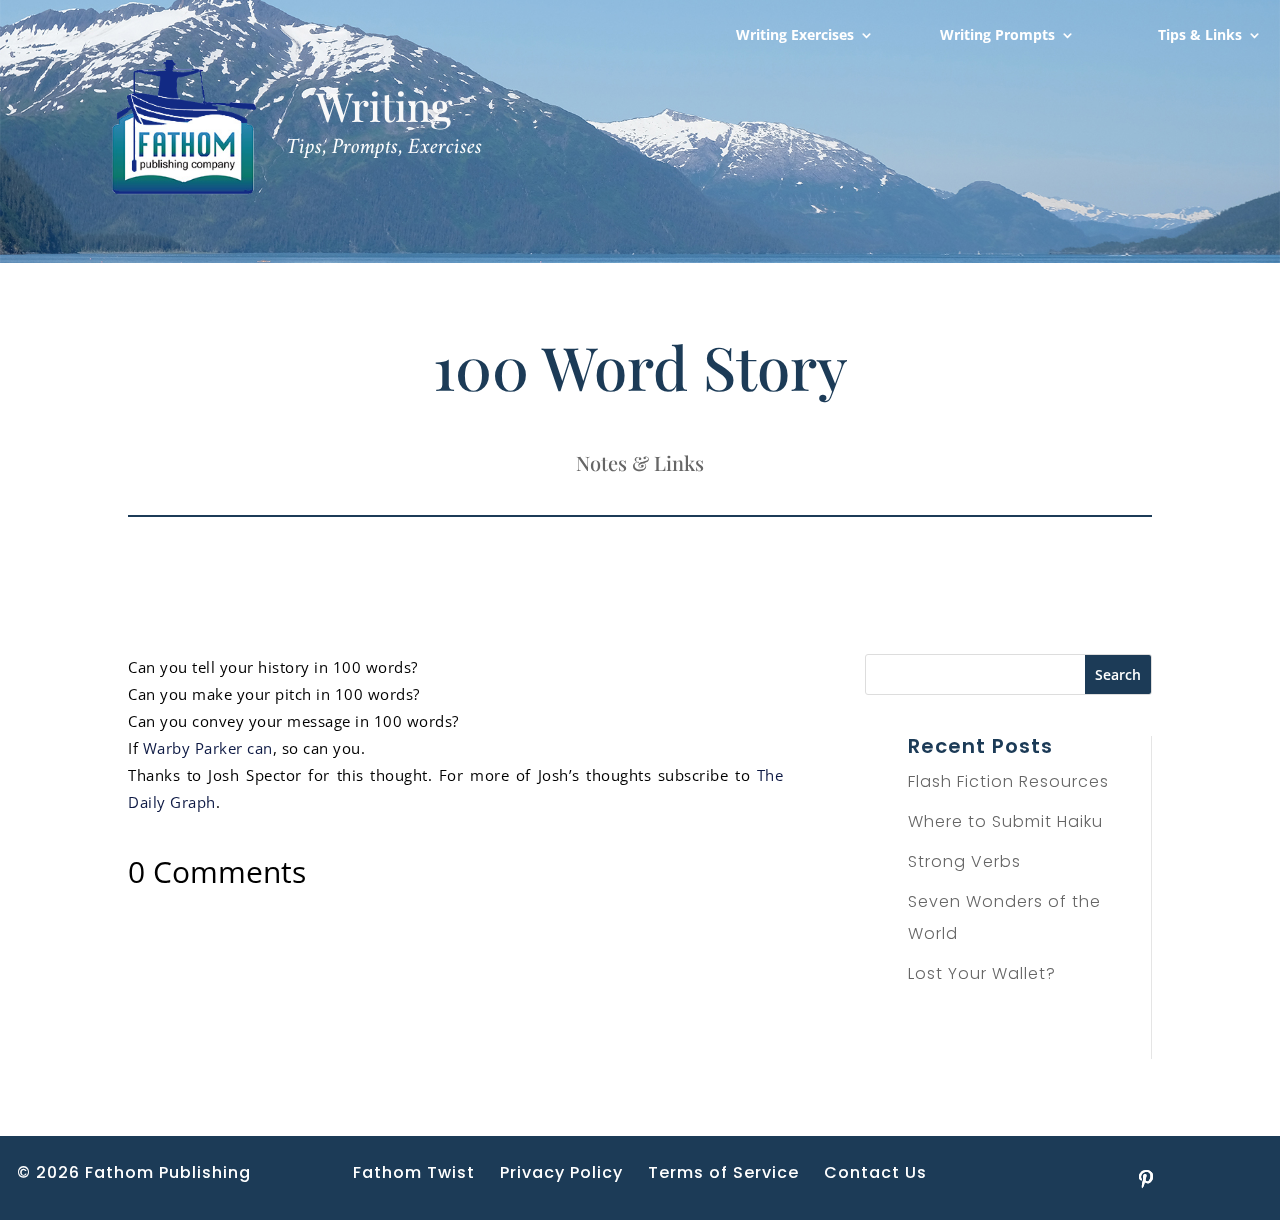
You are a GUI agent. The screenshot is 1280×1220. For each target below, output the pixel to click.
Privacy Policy (561, 1172)
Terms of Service (723, 1172)
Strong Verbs (964, 861)
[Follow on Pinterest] (1146, 1179)
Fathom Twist (414, 1172)
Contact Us (875, 1172)
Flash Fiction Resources (1008, 781)
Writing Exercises (795, 36)
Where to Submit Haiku (1005, 821)
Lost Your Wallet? (982, 973)
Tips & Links (1200, 36)
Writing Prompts (997, 36)
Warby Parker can (208, 748)
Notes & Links (640, 462)
